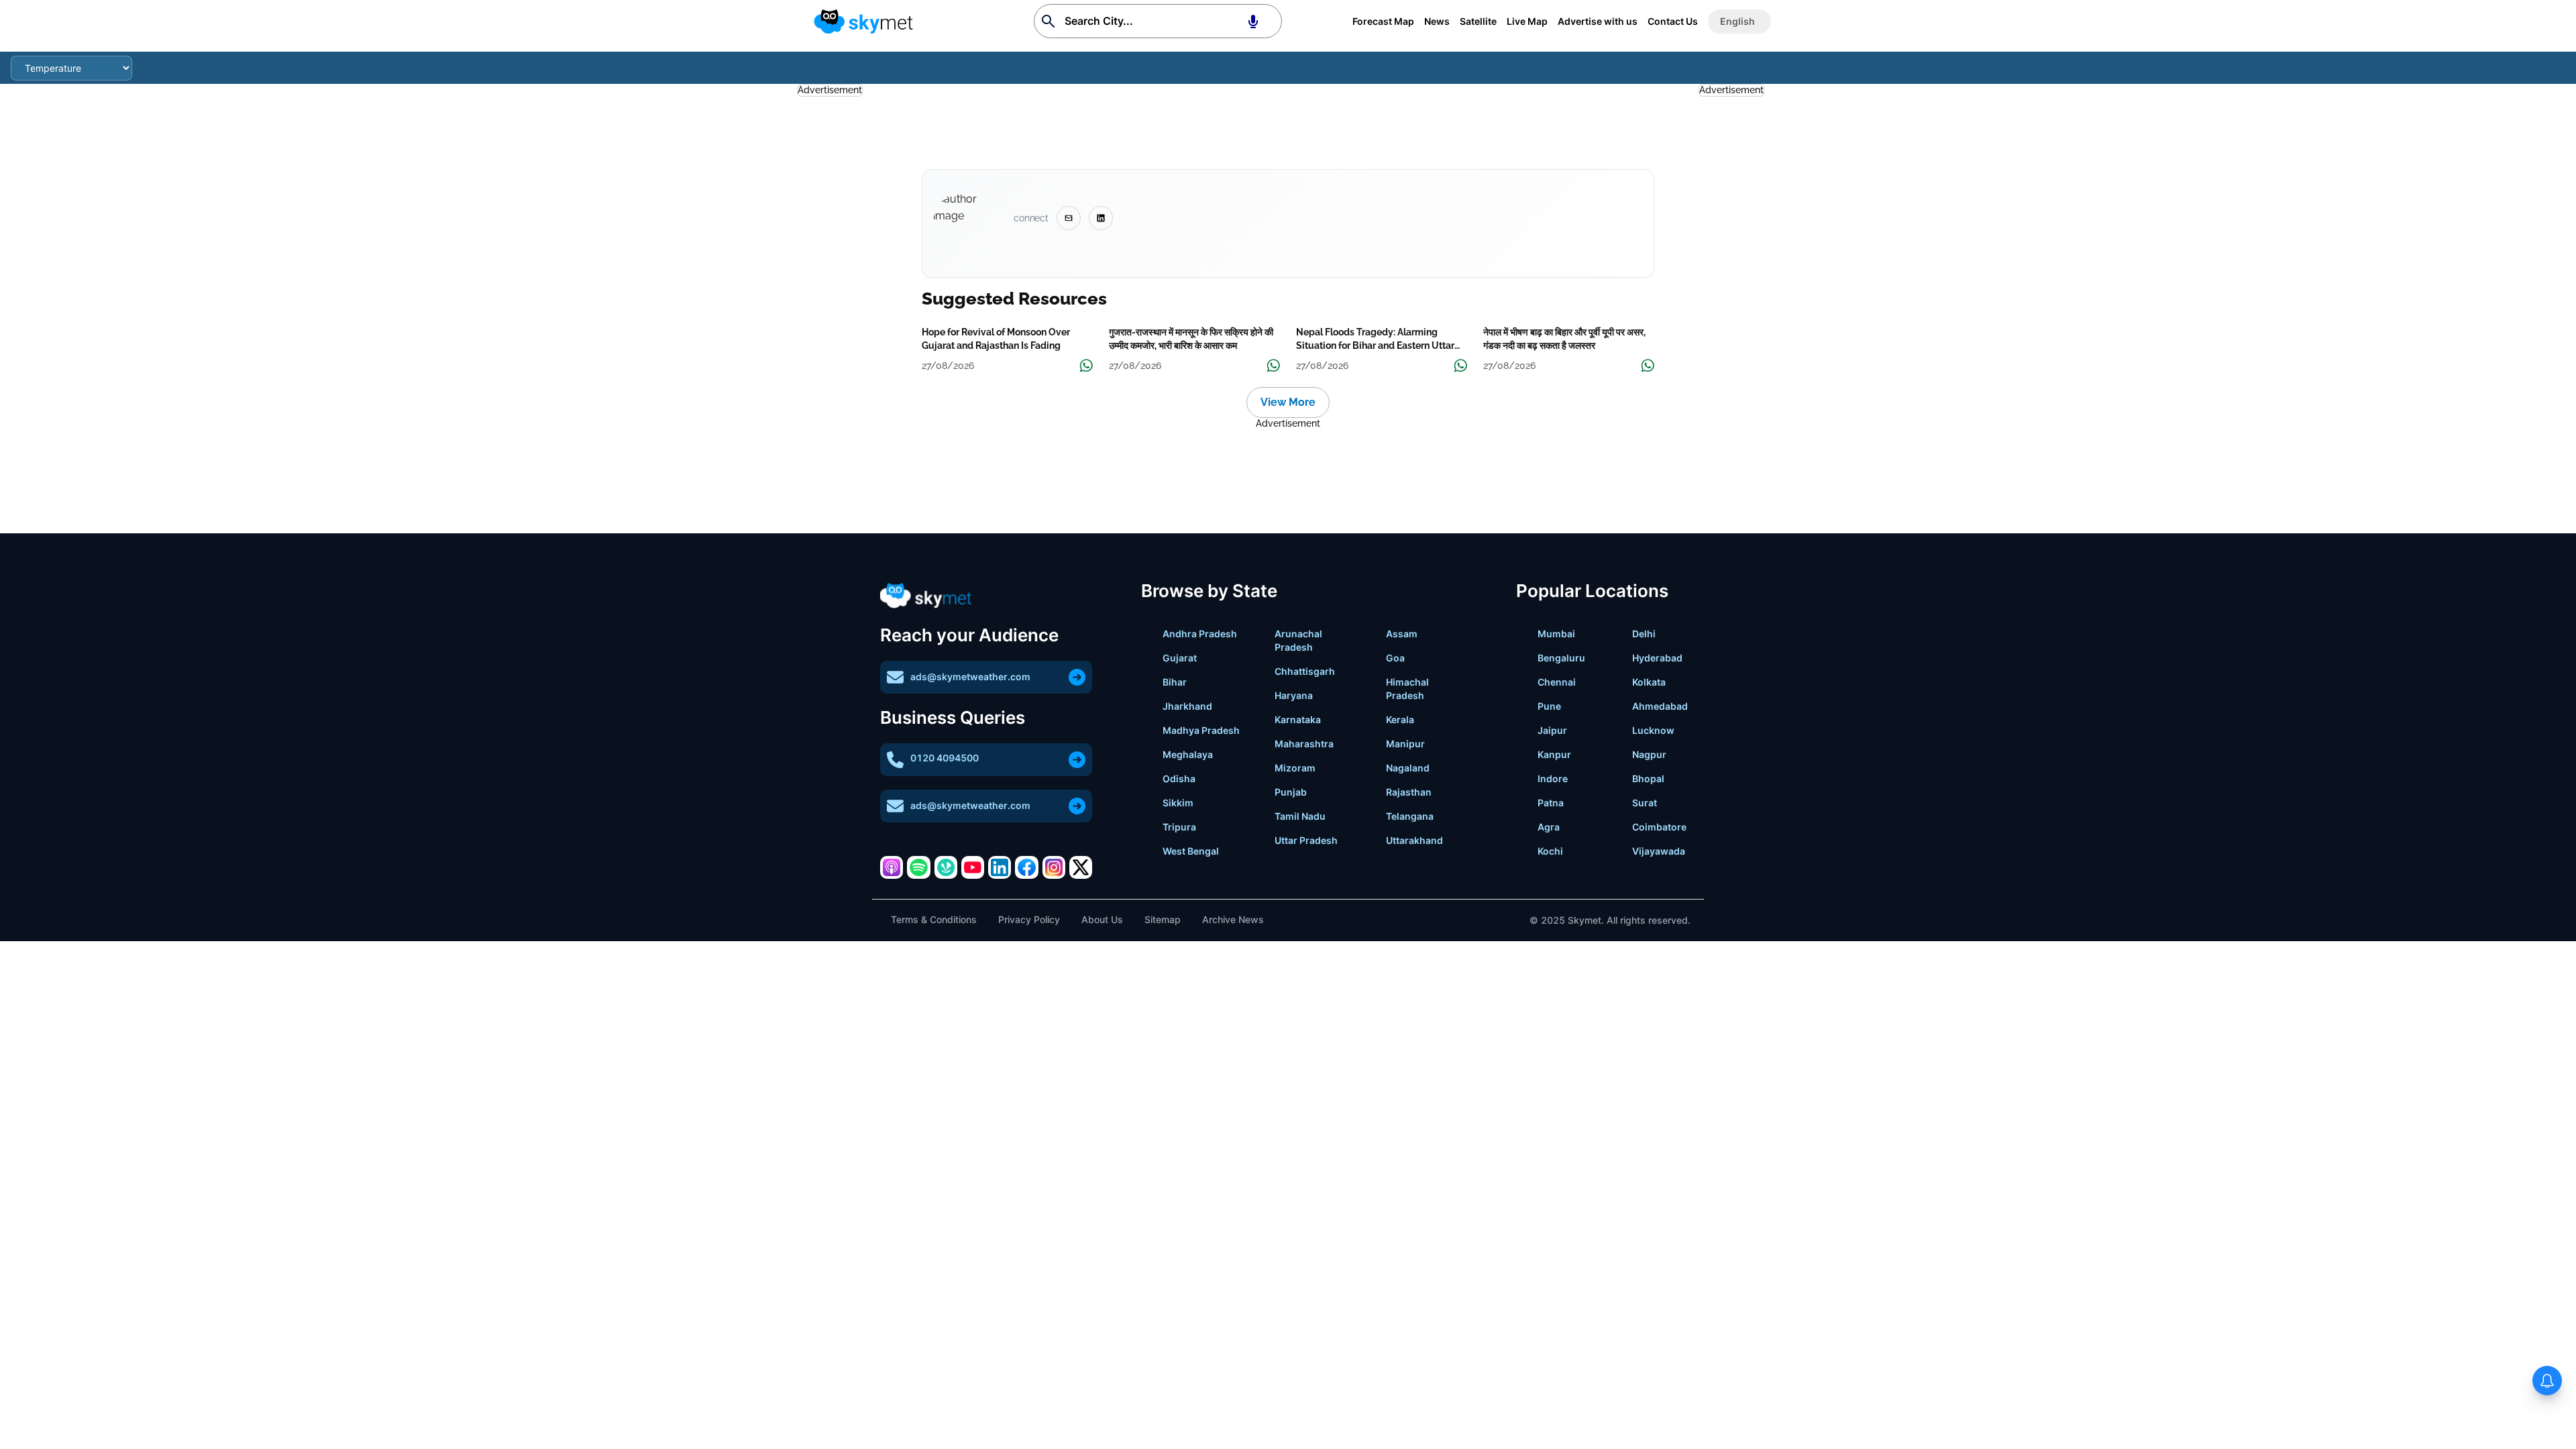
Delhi (1644, 634)
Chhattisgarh (1305, 671)
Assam (1402, 634)
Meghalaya (1188, 754)
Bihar (1175, 682)
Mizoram (1295, 768)
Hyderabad (1657, 658)
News (1437, 21)
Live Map (1527, 21)
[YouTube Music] (973, 867)
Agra (1549, 827)
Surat (1645, 803)
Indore (1553, 779)
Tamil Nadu (1300, 816)
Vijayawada (1659, 851)
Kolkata (1649, 682)
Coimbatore (1659, 827)
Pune (1549, 706)
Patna (1551, 803)
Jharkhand (1187, 706)
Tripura (1179, 827)
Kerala (1400, 719)
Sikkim (1178, 803)
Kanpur (1554, 754)
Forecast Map (1383, 21)
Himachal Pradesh (1407, 689)
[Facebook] (1026, 867)
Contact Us (1673, 21)
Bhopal (1648, 779)
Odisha (1179, 779)
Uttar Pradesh (1306, 840)
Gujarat (1180, 658)
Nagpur (1649, 754)
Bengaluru (1561, 658)
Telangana (1410, 816)
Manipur (1405, 744)
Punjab (1291, 792)
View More (1288, 402)
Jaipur (1552, 730)
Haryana (1294, 695)
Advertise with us (1598, 21)
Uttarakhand (1414, 840)
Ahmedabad (1660, 706)
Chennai (1557, 682)
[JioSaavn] (946, 867)
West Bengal (1191, 851)
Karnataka (1298, 719)
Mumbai (1556, 634)
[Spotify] (918, 867)
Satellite (1478, 21)
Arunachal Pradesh (1298, 640)
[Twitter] (1081, 867)
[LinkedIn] (1000, 867)
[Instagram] (1054, 867)
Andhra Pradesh (1200, 634)
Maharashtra (1304, 744)
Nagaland (1408, 768)
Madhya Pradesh (1201, 730)
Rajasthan (1409, 792)
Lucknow (1653, 730)
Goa (1395, 658)
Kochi (1550, 851)
